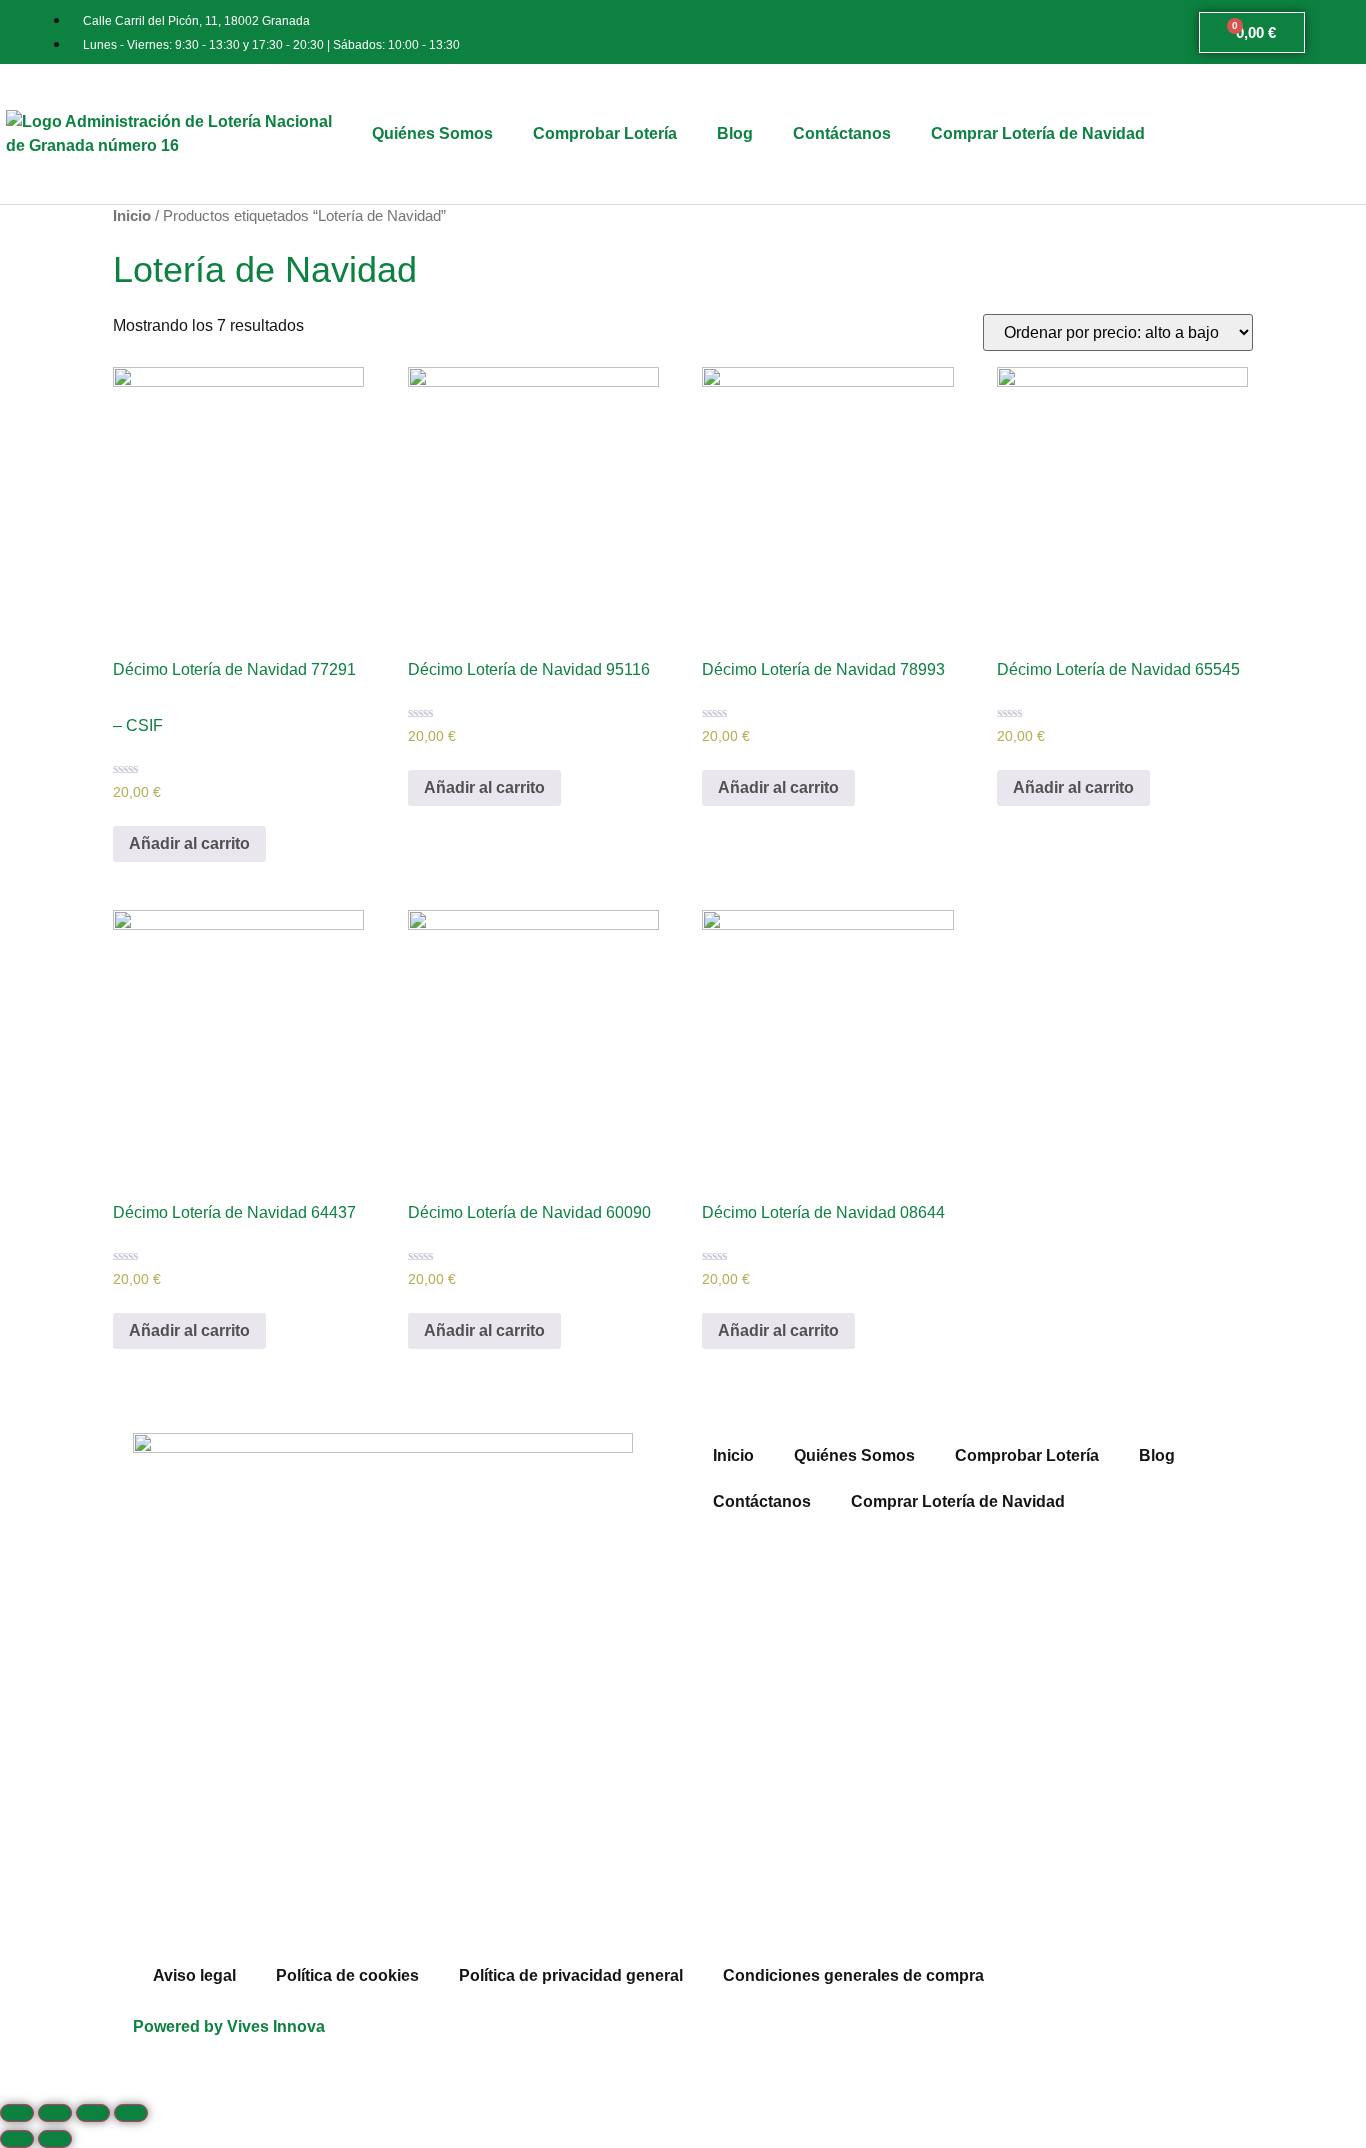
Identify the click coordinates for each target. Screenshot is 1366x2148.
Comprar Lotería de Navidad (1038, 133)
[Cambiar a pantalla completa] (93, 2113)
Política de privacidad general (571, 1975)
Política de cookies (347, 1975)
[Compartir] (55, 2113)
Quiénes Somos (432, 133)
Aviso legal (194, 1975)
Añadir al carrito (189, 843)
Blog (735, 133)
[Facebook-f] (718, 2044)
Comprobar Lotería (605, 133)
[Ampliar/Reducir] (131, 2113)
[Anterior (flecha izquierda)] (17, 2139)
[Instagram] (826, 2044)
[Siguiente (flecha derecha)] (55, 2139)
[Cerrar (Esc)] (17, 2113)
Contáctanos (842, 133)
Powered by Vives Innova (229, 2026)
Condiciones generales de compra (853, 1975)
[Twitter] (772, 2044)
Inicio (132, 216)
